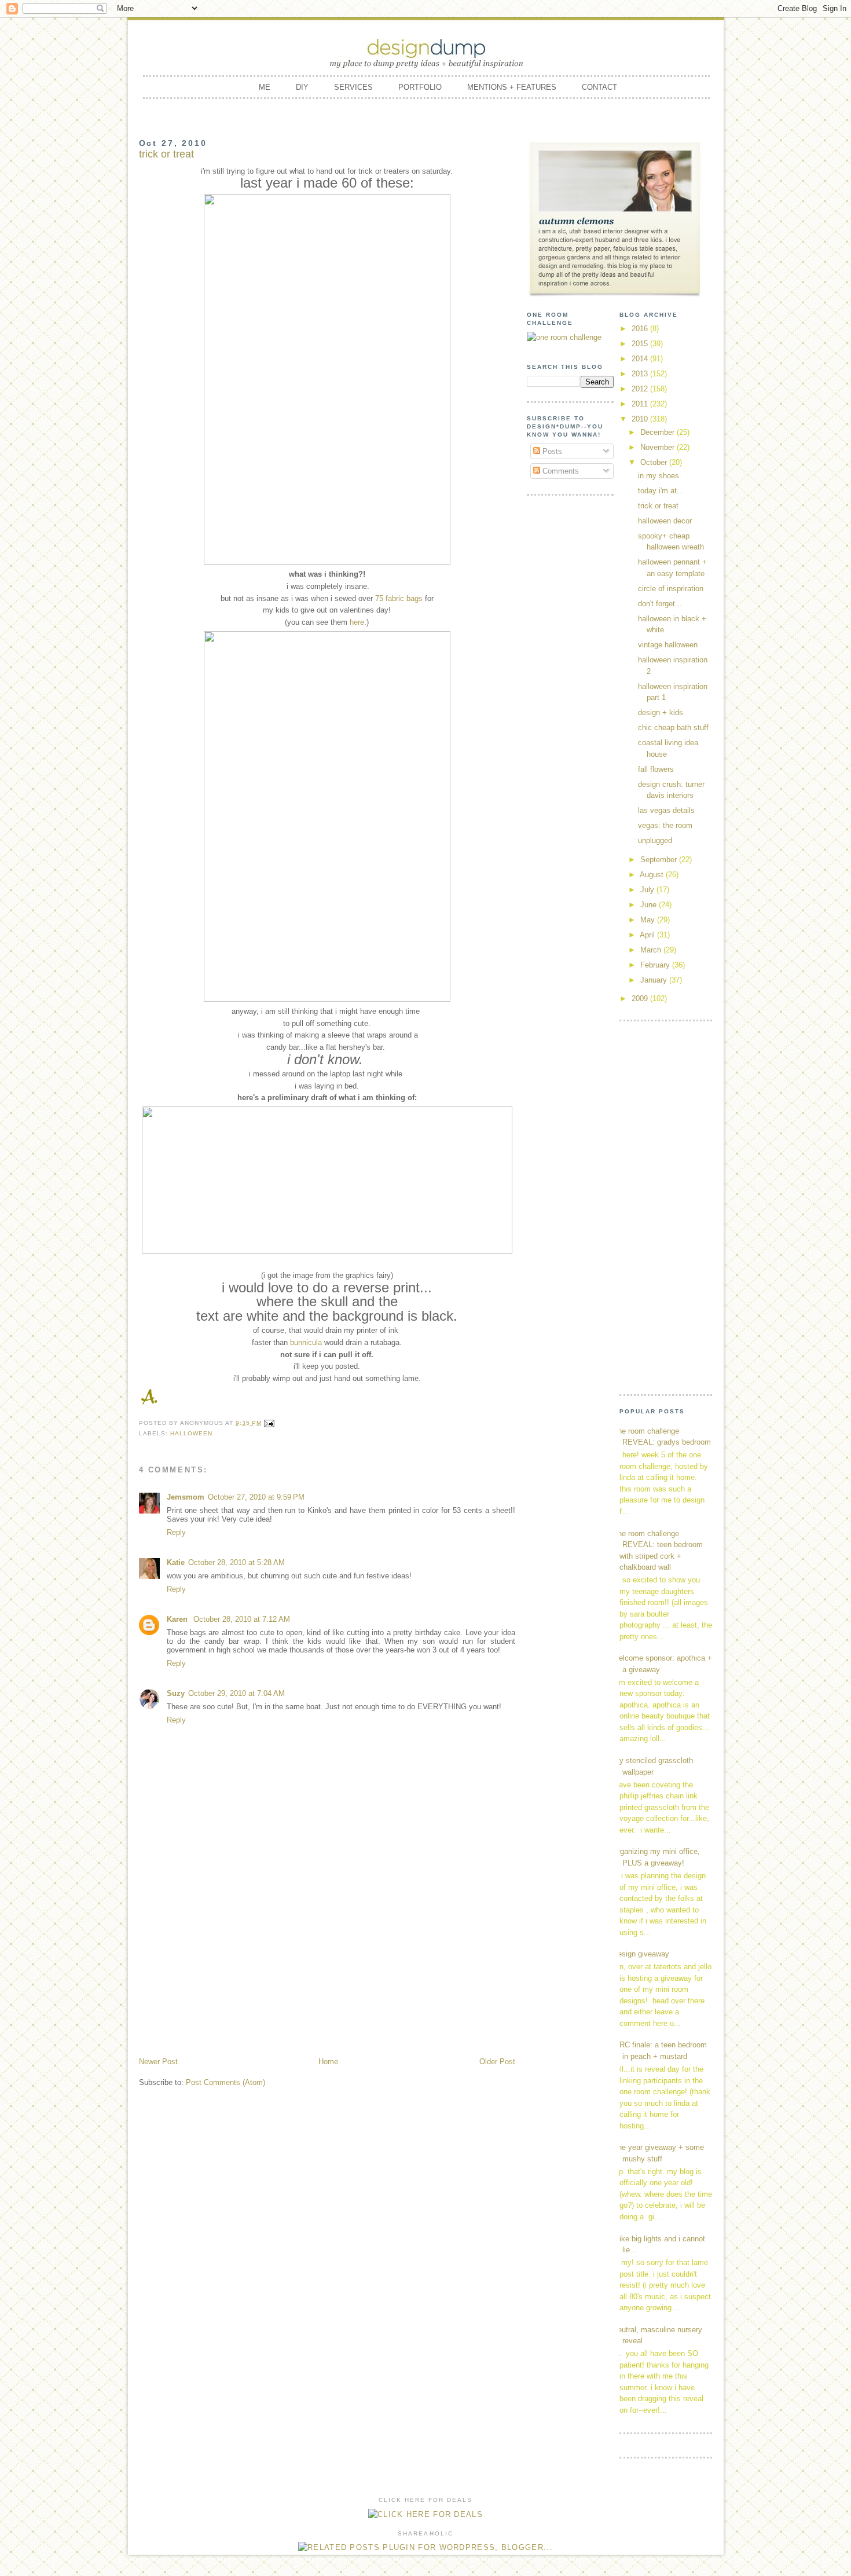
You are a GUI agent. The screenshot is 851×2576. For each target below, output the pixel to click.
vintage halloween (668, 645)
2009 (641, 998)
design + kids (661, 712)
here (357, 622)
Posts (551, 451)
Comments (560, 471)
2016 (641, 329)
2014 (641, 359)
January (655, 980)
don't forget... (660, 604)
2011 (641, 404)
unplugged (655, 840)
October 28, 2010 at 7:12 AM (242, 1619)
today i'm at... (661, 491)
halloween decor (665, 521)
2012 (641, 389)
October (655, 462)
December (659, 432)
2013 (641, 374)
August (653, 875)
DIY (302, 87)
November (659, 447)
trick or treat (658, 506)
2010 (641, 419)
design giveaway (641, 1954)
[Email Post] (269, 1423)
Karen (178, 1619)
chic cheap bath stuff (673, 728)
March (652, 950)
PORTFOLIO (420, 87)
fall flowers (656, 769)
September (660, 860)
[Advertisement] (327, 1969)
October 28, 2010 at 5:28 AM (236, 1562)
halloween (191, 1433)
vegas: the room (665, 825)
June (650, 905)
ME (265, 87)
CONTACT (599, 87)
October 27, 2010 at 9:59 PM (256, 1497)
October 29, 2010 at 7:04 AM (236, 1693)
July (648, 890)
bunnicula (306, 1342)
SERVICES (353, 87)
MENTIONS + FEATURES (512, 87)
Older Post (497, 2062)
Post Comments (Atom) (225, 2082)
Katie (176, 1562)
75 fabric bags (399, 598)
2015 (641, 344)
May (649, 920)
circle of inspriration (671, 589)
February (656, 965)
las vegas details (666, 810)
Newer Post (158, 2062)
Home (328, 2062)
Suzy (176, 1693)
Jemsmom (186, 1497)
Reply (176, 1532)
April (648, 935)
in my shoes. (660, 476)
